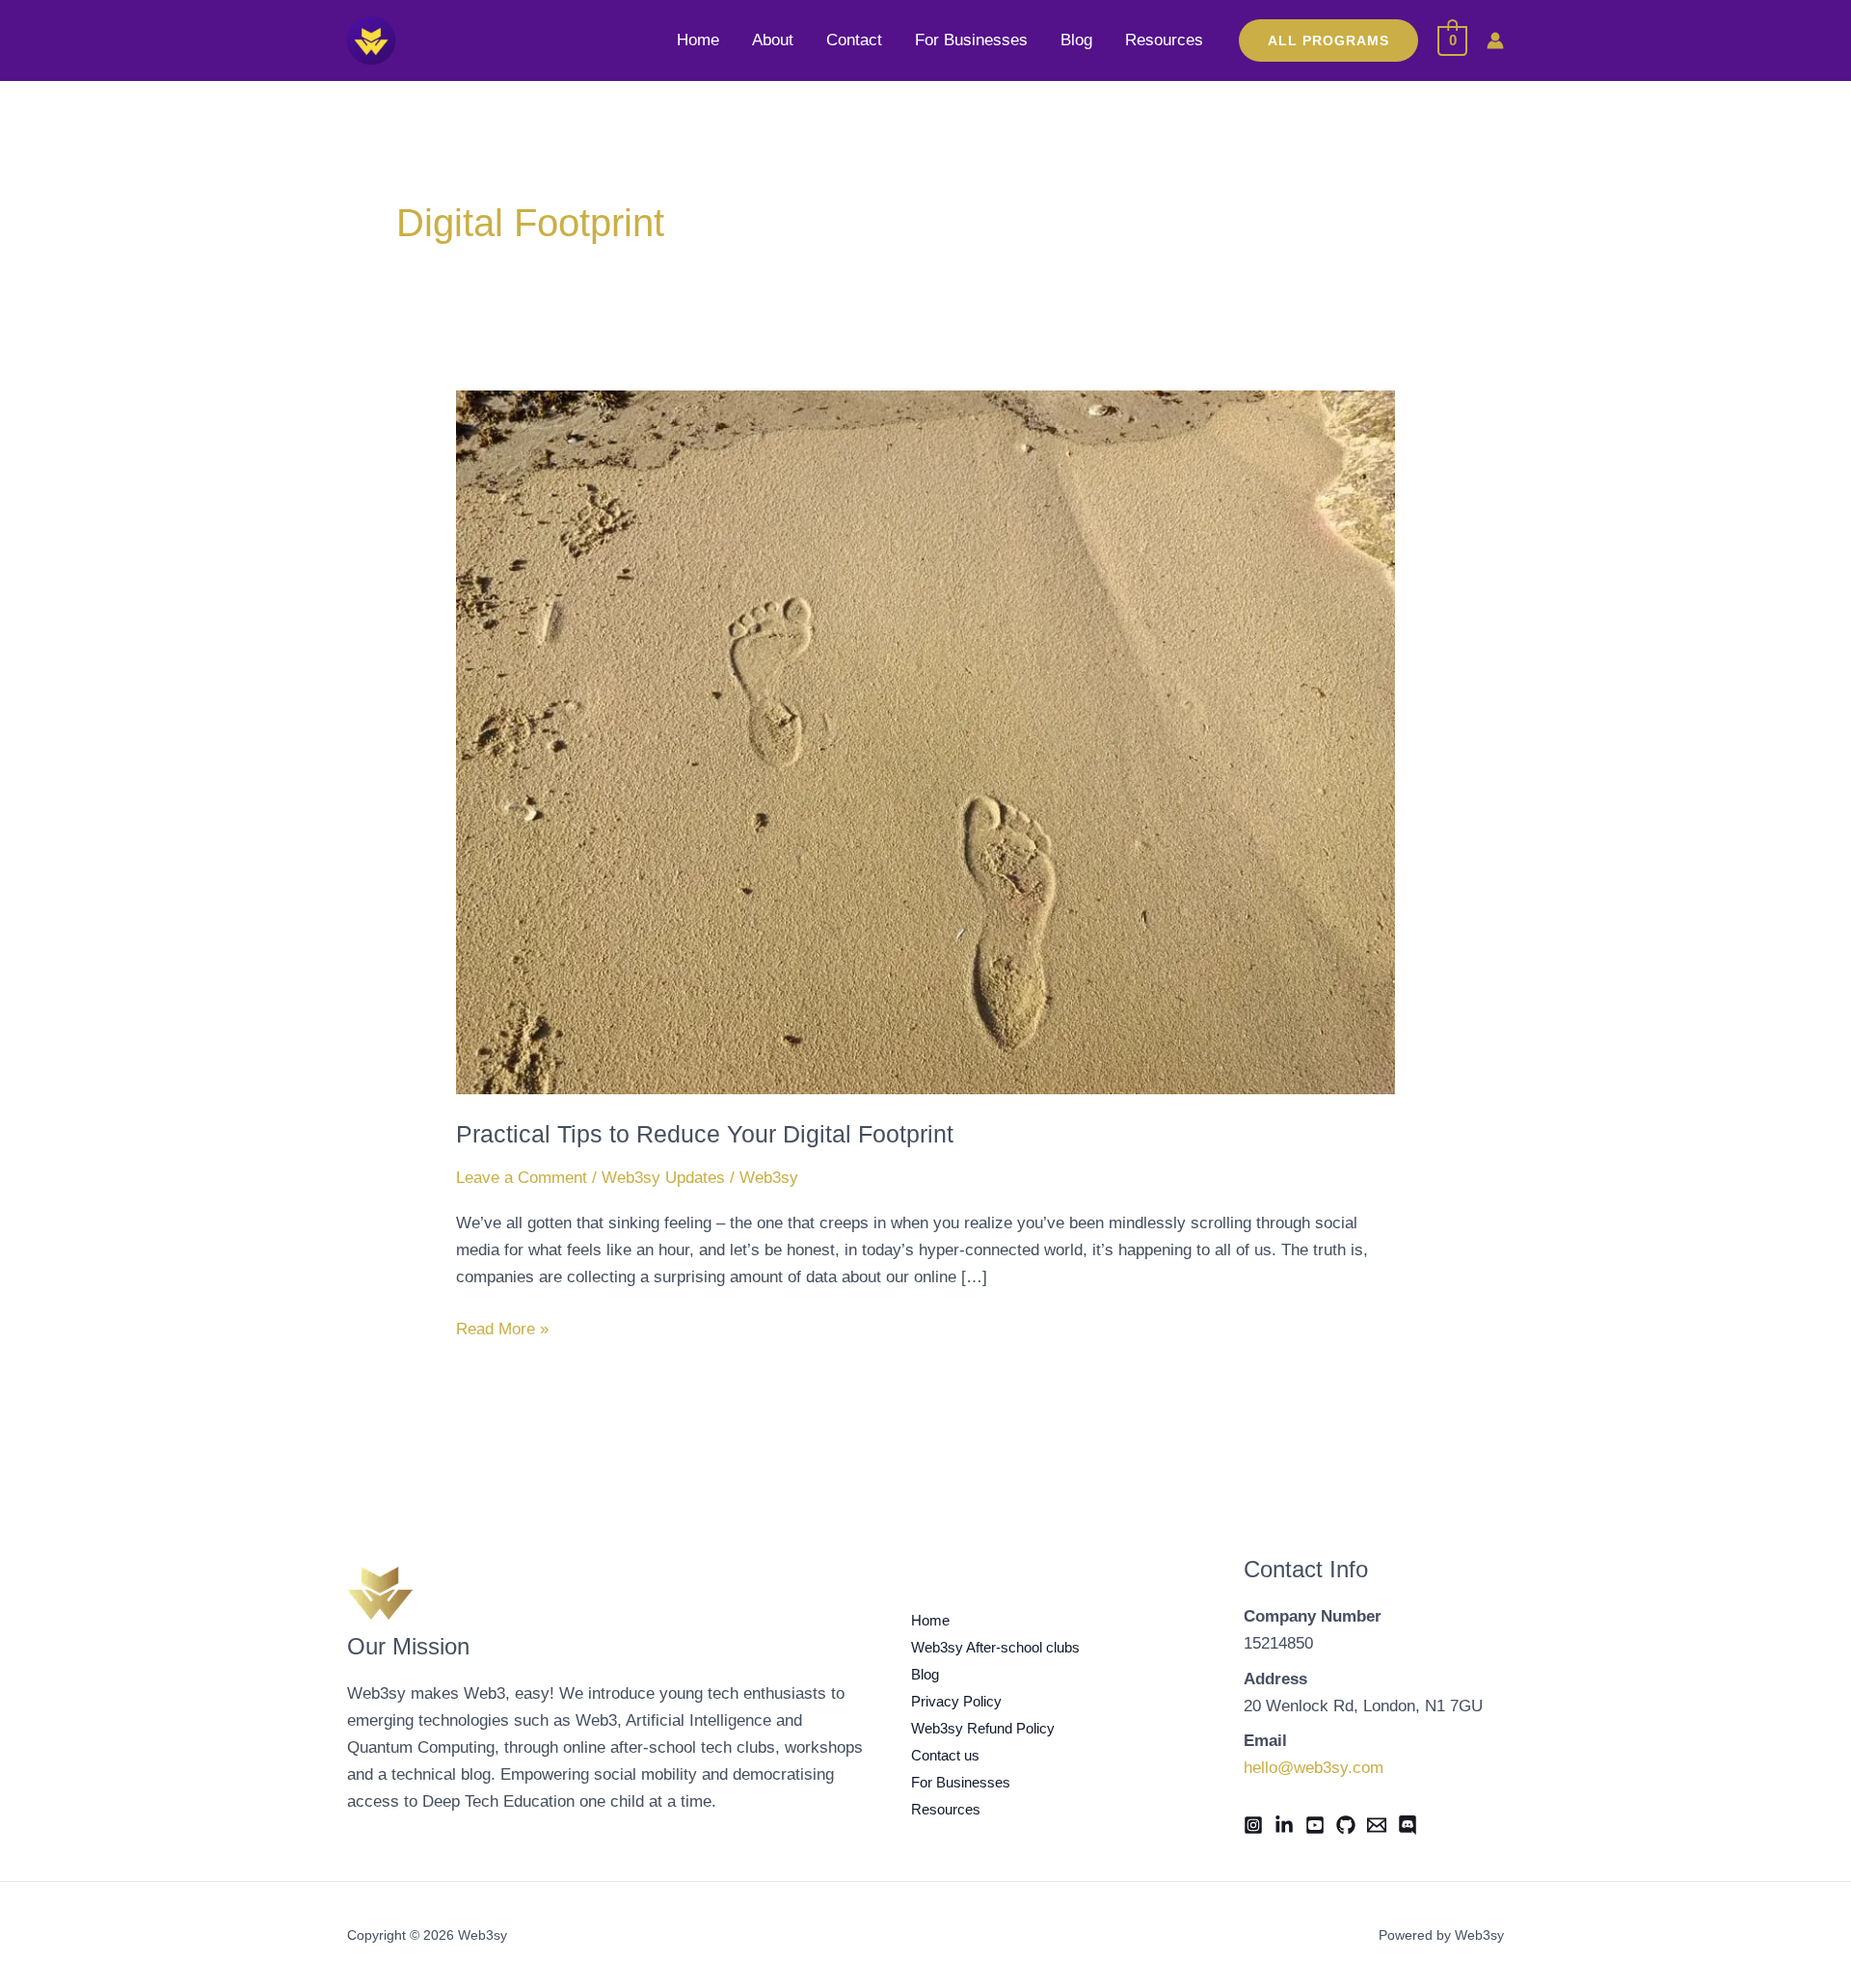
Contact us (945, 1755)
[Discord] (1408, 1825)
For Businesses (971, 40)
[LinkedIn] (1284, 1825)
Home (698, 40)
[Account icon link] (1495, 40)
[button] (1328, 40)
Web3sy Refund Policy (983, 1728)
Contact (854, 40)
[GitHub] (1346, 1825)
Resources (1164, 40)
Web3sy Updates (663, 1178)
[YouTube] (1315, 1825)
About (773, 40)
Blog (1076, 40)
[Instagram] (1253, 1825)
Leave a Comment (522, 1178)
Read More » (502, 1327)
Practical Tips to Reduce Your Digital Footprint (705, 1134)
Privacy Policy (956, 1701)
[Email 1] (1377, 1825)
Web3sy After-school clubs (995, 1647)
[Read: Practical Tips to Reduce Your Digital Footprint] (925, 741)
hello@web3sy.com (1314, 1768)
